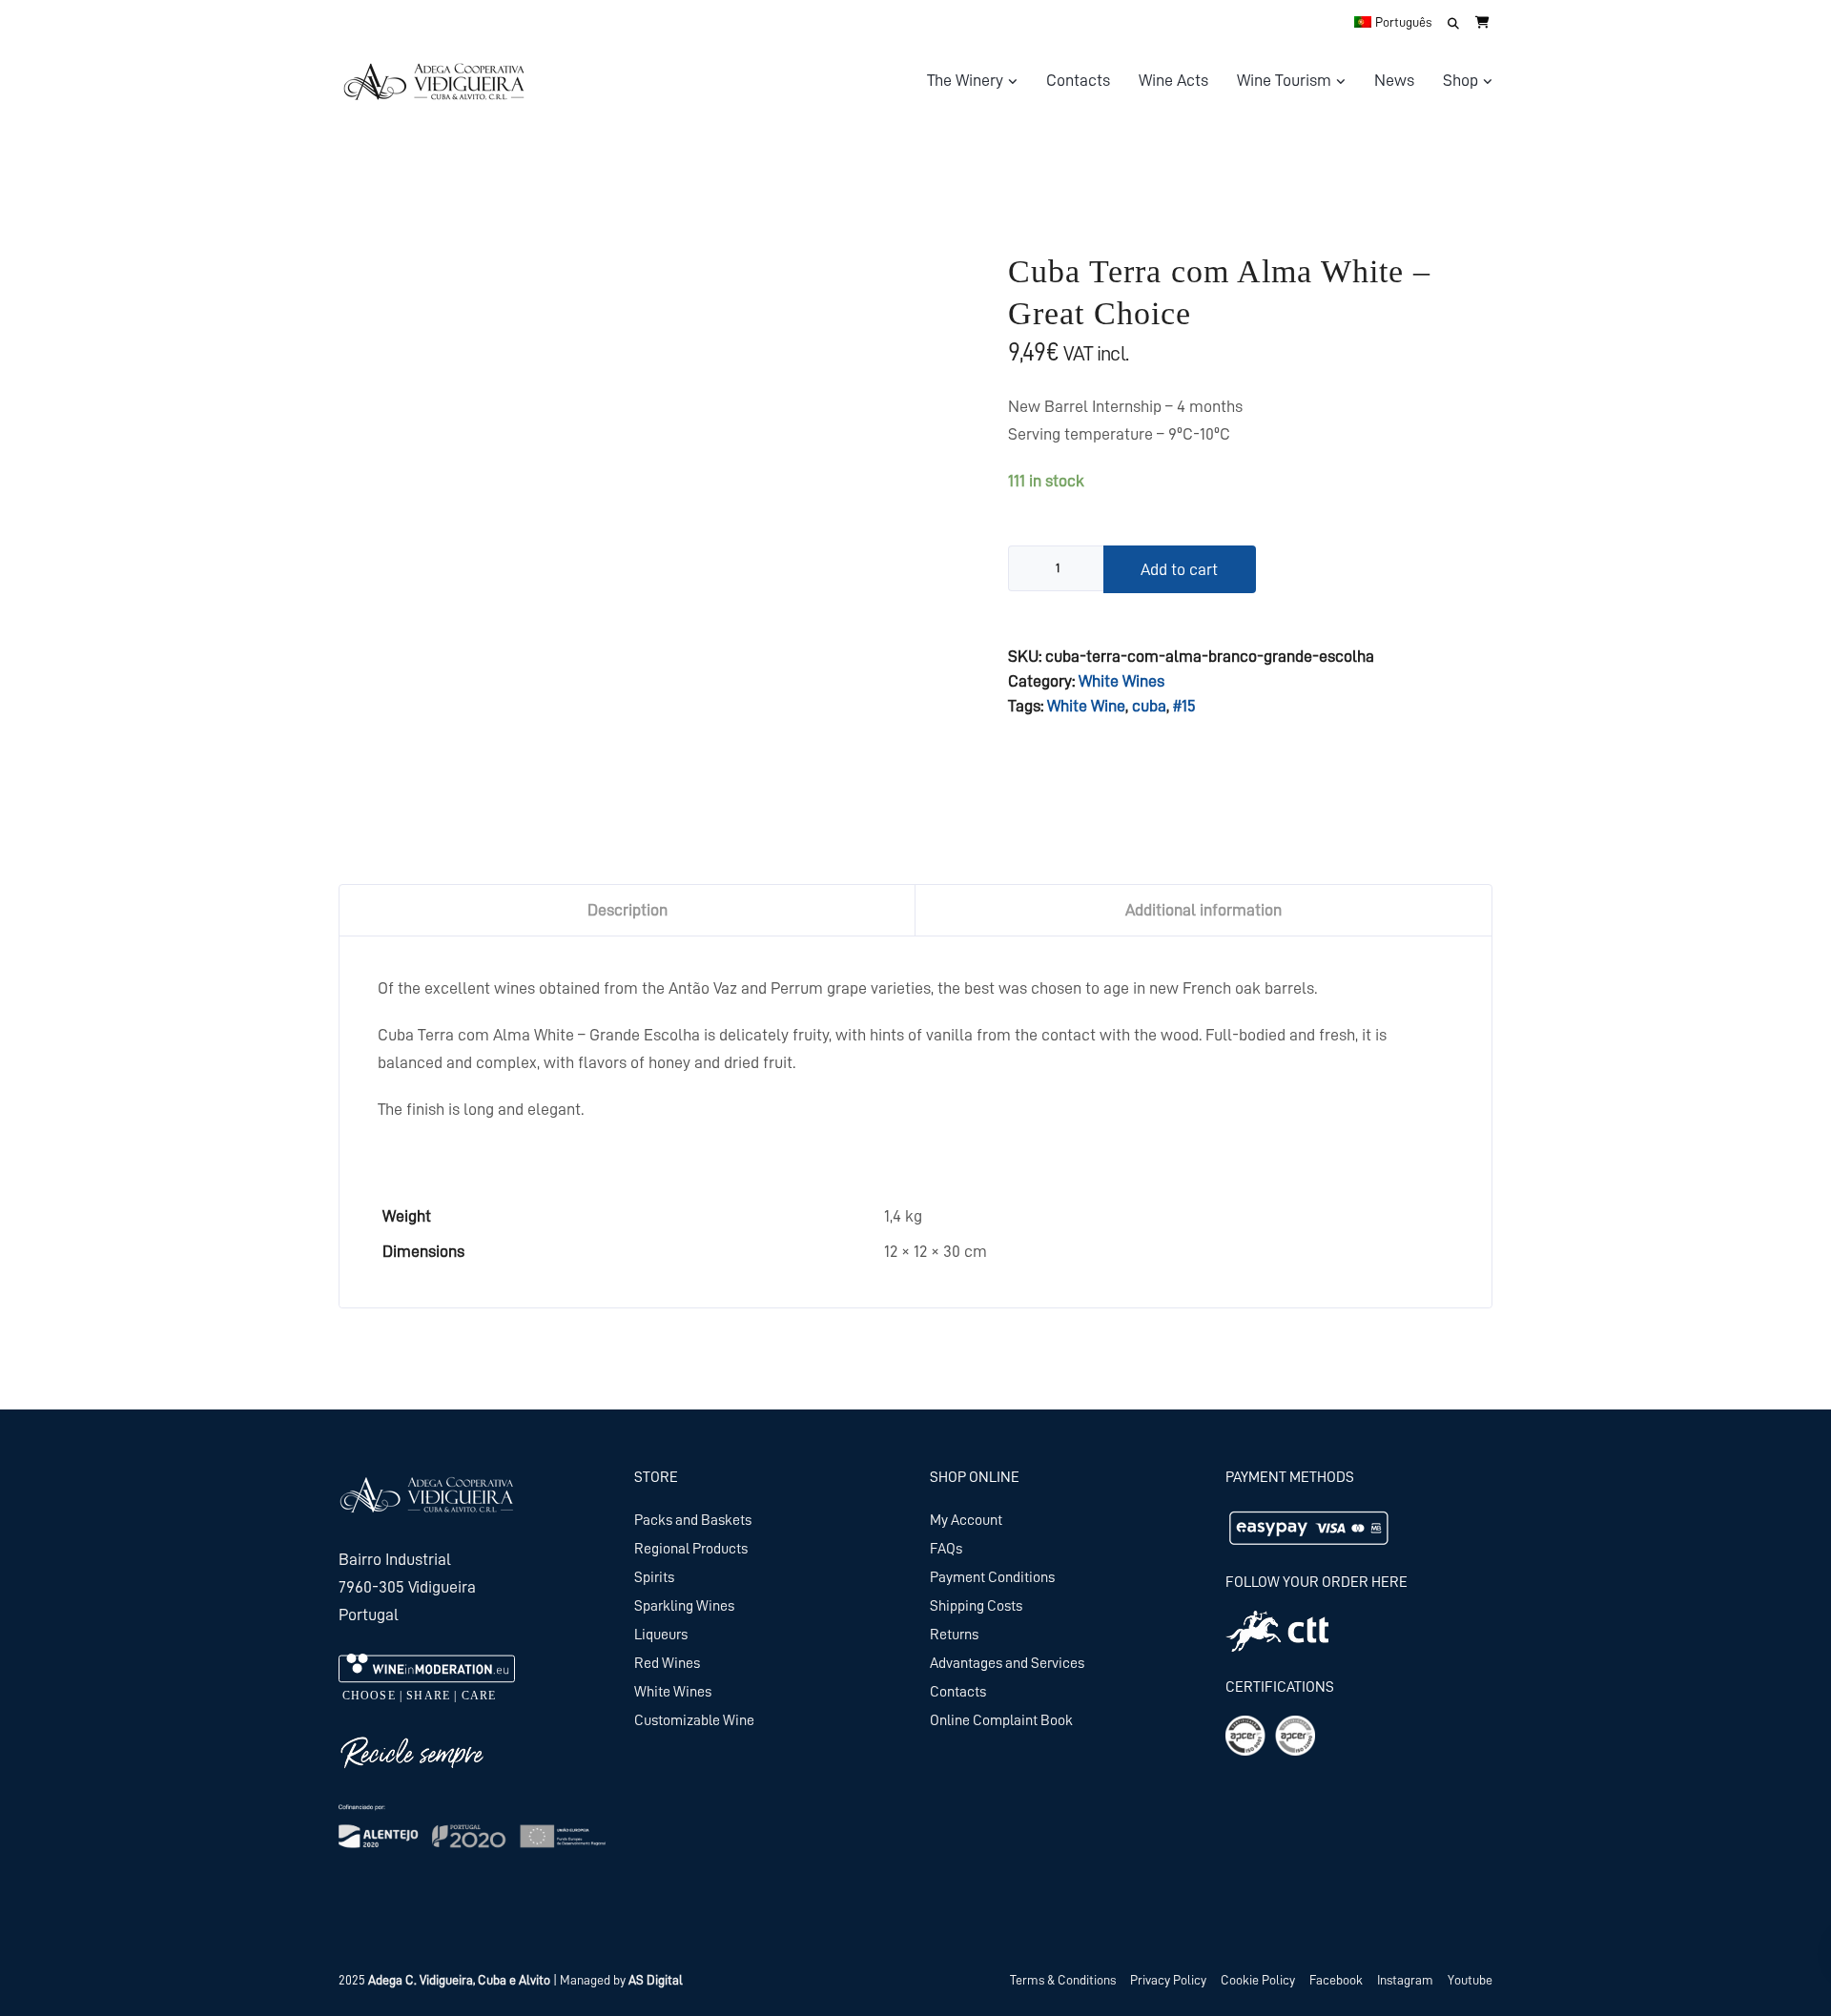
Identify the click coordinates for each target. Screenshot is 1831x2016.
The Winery (965, 80)
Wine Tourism (1284, 80)
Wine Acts (1173, 80)
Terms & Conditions (1063, 1980)
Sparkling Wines (684, 1606)
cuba (1149, 706)
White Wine (1086, 706)
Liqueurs (661, 1635)
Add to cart (1179, 569)
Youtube (1470, 1980)
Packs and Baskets (693, 1520)
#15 (1184, 706)
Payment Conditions (992, 1577)
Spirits (654, 1577)
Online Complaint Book (1001, 1720)
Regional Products (691, 1549)
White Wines (1121, 681)
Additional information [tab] (1204, 910)
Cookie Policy (1258, 1980)
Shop (1461, 80)
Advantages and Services (1007, 1663)
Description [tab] (627, 910)
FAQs (946, 1549)
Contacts (1078, 80)
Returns (954, 1635)
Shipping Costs (976, 1606)
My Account (966, 1520)
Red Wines (667, 1663)
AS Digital (656, 1980)
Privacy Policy (1168, 1980)
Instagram (1405, 1980)
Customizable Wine (694, 1720)
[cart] (1482, 22)
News (1394, 80)
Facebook (1336, 1980)
